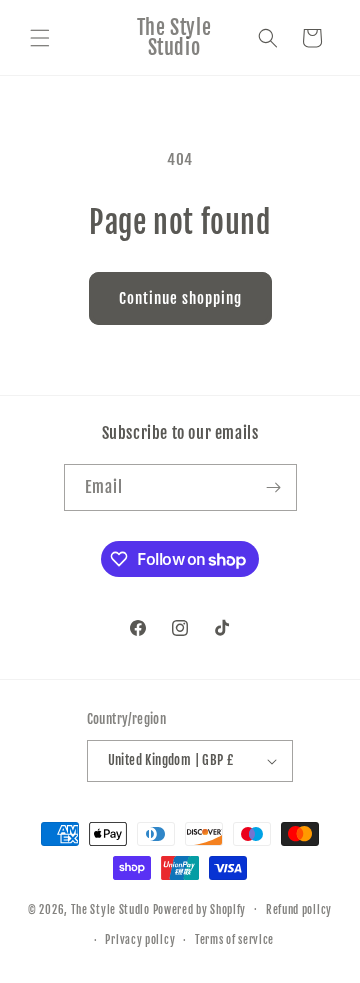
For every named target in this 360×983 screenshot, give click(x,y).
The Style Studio (112, 909)
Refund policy (299, 910)
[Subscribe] (274, 487)
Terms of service (234, 940)
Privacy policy (140, 940)
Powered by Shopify (200, 909)
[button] (40, 38)
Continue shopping (180, 298)
